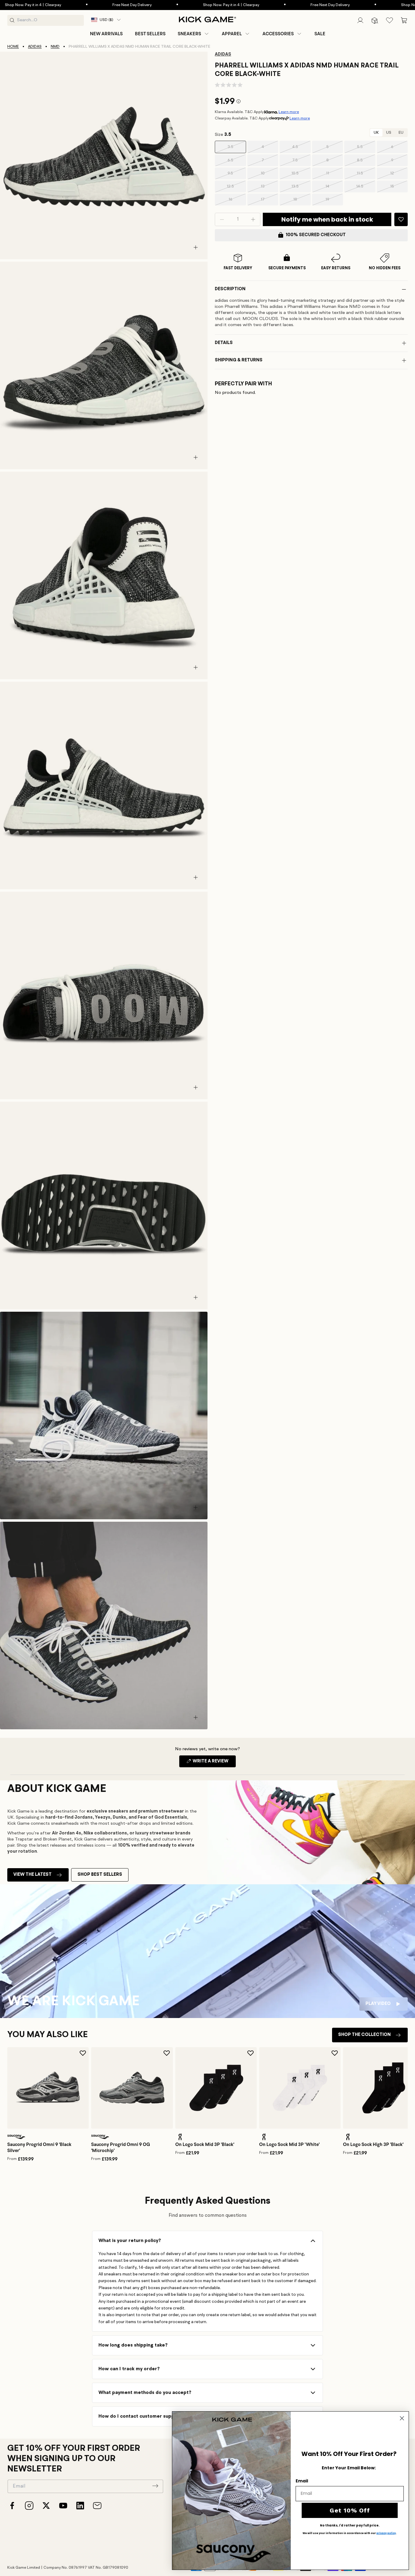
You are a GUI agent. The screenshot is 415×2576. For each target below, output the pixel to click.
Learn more (289, 112)
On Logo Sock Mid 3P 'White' (289, 2144)
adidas (35, 47)
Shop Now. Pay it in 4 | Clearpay (154, 5)
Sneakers (189, 34)
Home (13, 47)
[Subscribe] (155, 2486)
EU (401, 133)
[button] (194, 34)
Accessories (278, 34)
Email (302, 2481)
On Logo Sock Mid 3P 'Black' (205, 2144)
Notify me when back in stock (327, 219)
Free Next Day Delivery (55, 5)
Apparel (232, 34)
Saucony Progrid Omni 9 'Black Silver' (39, 2147)
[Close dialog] (402, 2418)
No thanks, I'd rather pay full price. (350, 2526)
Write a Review (214, 1763)
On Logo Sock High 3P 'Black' (373, 2144)
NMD (55, 47)
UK (376, 133)
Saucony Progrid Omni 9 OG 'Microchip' (121, 2147)
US (389, 133)
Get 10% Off (350, 2510)
